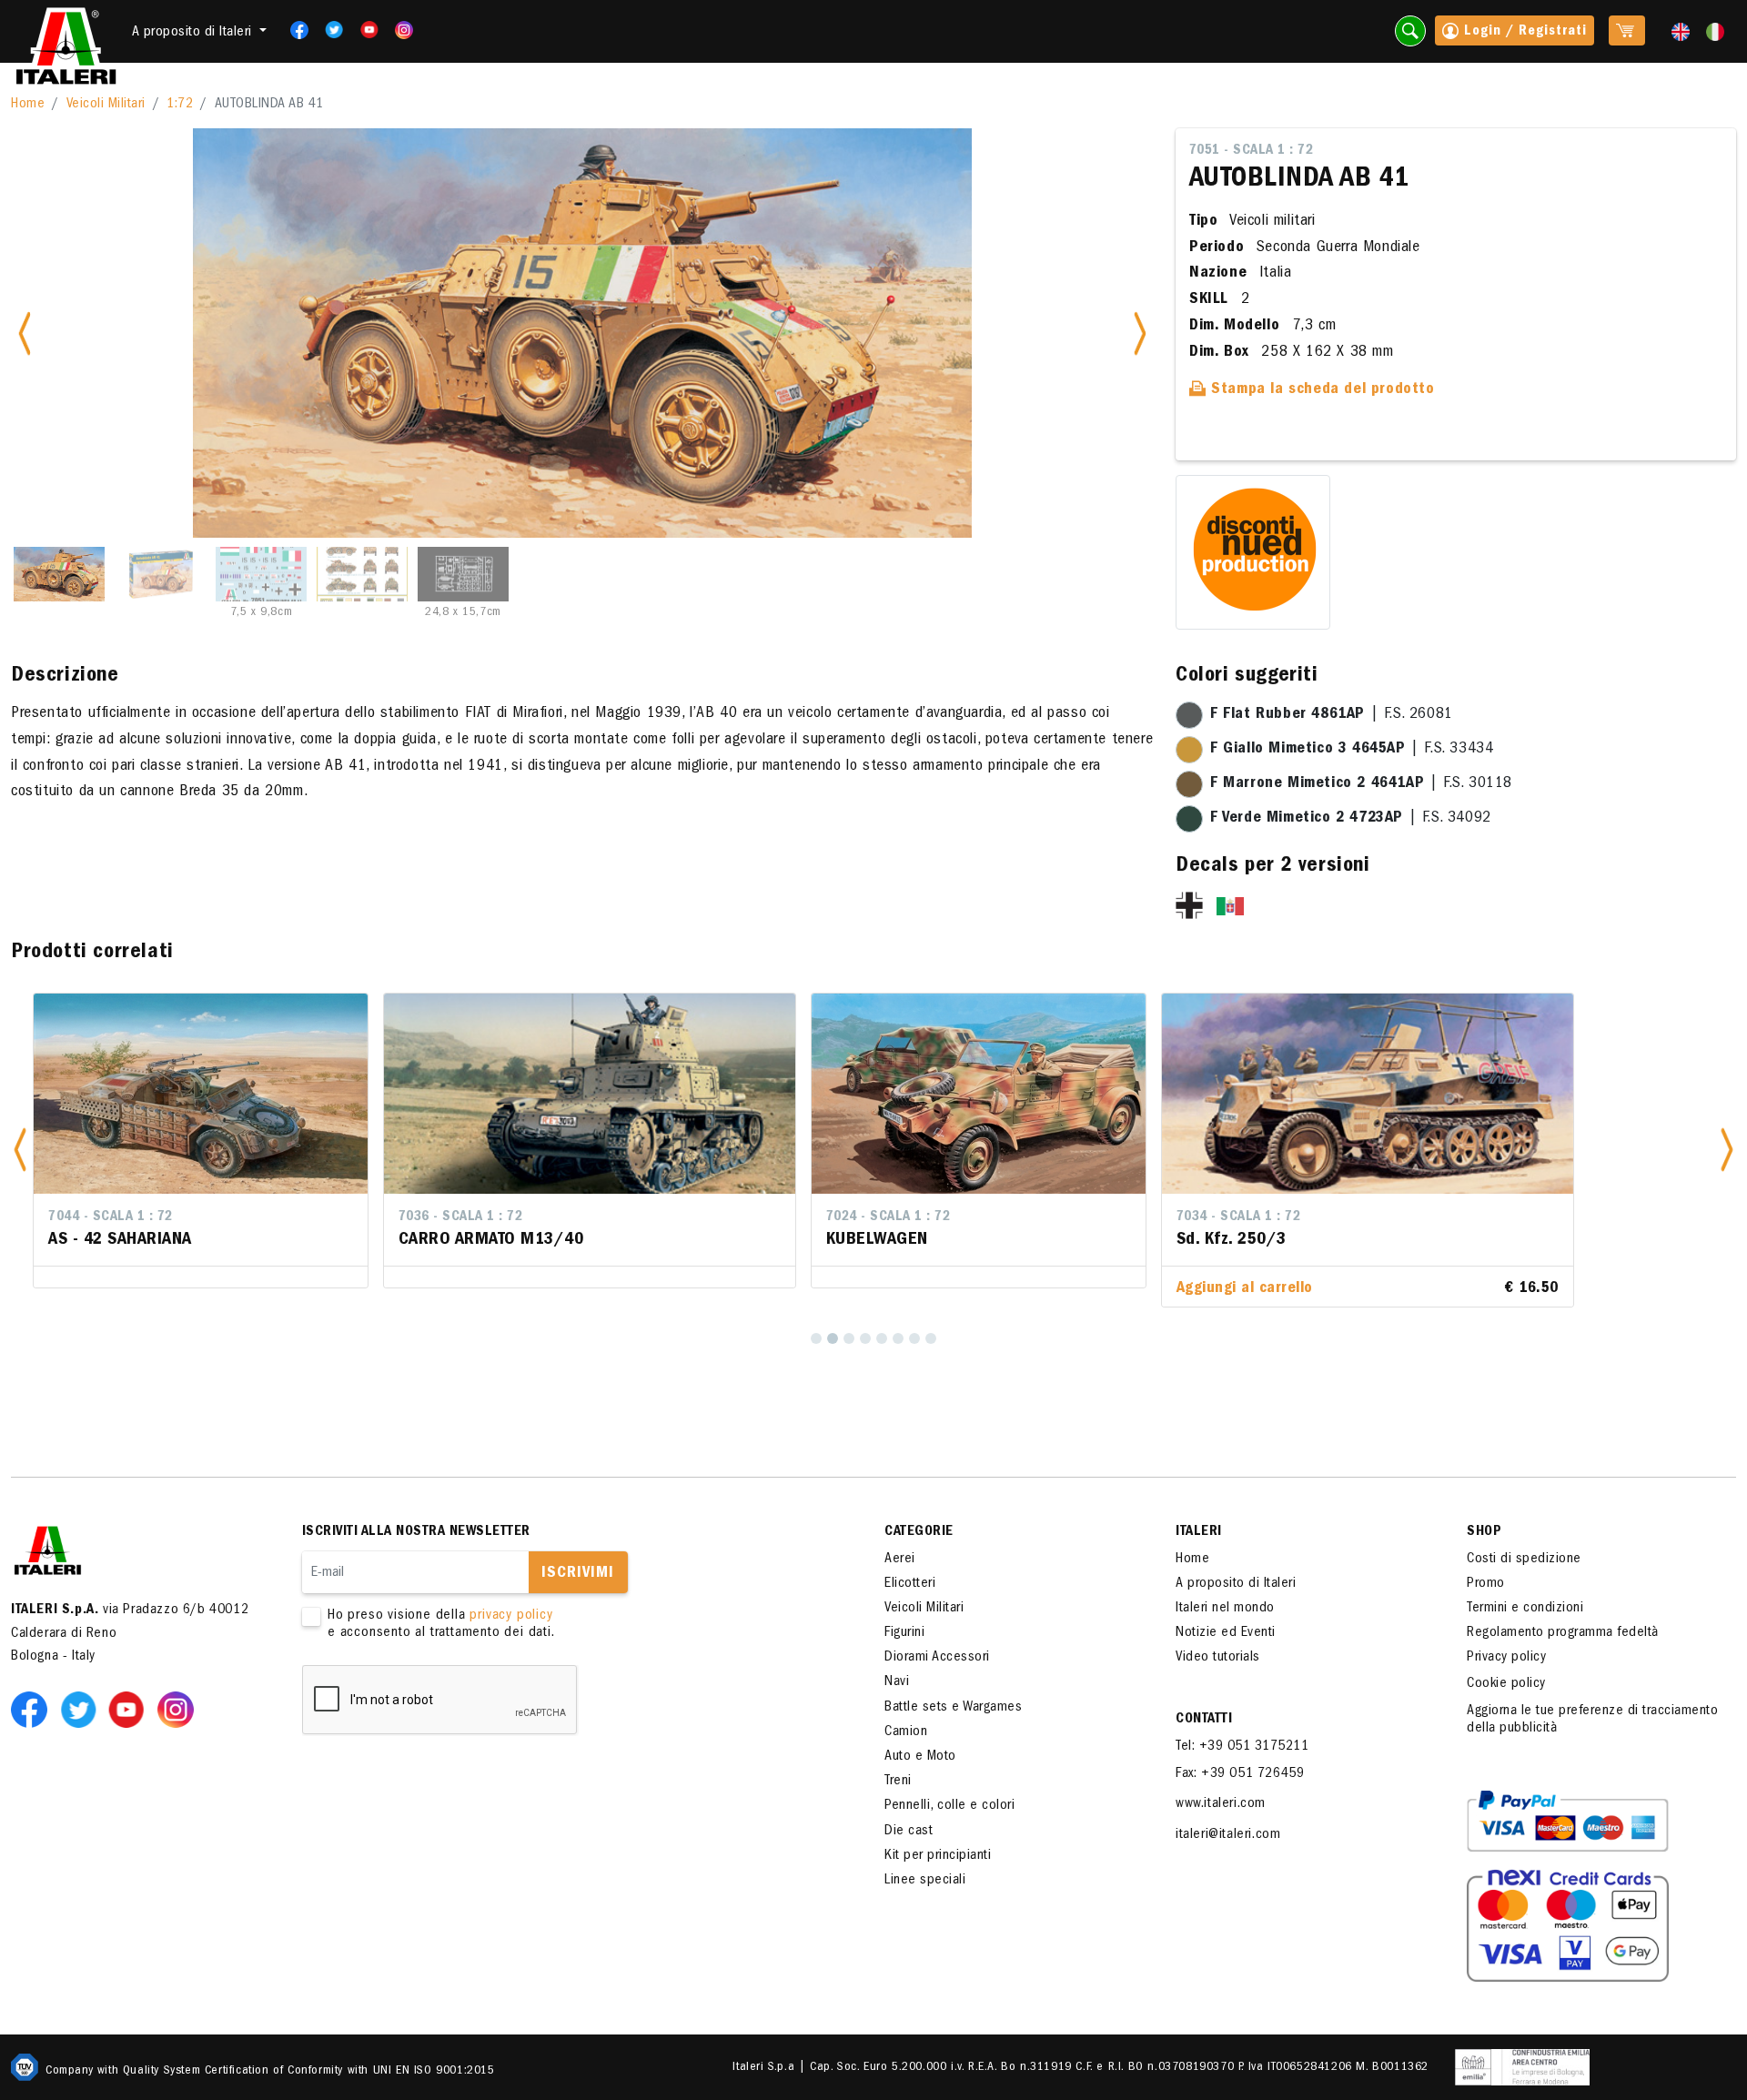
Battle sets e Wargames (953, 1708)
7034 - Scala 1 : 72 (889, 1217)
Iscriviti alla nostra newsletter (416, 1532)
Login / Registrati (1523, 32)
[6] (898, 1338)
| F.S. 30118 (1361, 784)
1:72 (180, 105)
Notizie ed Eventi (1226, 1633)
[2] (833, 1338)
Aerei (900, 1560)
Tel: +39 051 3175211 (1242, 1747)
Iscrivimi (578, 1574)
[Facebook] (293, 30)
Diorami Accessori (937, 1658)
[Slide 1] (59, 574)
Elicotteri (910, 1584)
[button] (20, 1151)
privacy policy (511, 1616)
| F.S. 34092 (1351, 819)
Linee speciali (925, 1881)
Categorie (919, 1532)
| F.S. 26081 (1332, 715)
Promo (1486, 1584)
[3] (849, 1338)
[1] (816, 1338)
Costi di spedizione (1524, 1560)
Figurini (904, 1633)
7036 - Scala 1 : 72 (111, 1217)
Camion (906, 1732)
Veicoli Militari (106, 105)
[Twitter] (328, 30)
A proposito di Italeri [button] (194, 33)
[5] (882, 1338)
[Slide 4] (362, 574)
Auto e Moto (920, 1757)
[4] (865, 1338)
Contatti (1204, 1720)
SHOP (1484, 1532)
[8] (931, 1338)
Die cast (909, 1832)
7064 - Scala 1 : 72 (1316, 1217)
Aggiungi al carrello (894, 1289)
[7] (914, 1338)
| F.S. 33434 (1352, 750)
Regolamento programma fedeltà (1563, 1633)
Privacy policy (1506, 1658)
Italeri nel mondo (1225, 1609)
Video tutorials (1218, 1658)
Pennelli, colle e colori (949, 1806)
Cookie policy (1506, 1684)
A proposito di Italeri (1236, 1584)
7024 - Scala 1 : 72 (538, 1217)
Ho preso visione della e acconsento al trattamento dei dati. (441, 1625)
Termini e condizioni (1525, 1609)
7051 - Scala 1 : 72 (1252, 151)
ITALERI (1199, 1532)
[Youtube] (364, 30)
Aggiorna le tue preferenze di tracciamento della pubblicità (1592, 1720)
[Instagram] (404, 30)
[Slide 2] (160, 574)
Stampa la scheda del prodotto (1321, 390)
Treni (898, 1782)
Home (28, 105)
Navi (897, 1682)
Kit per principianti (938, 1856)
